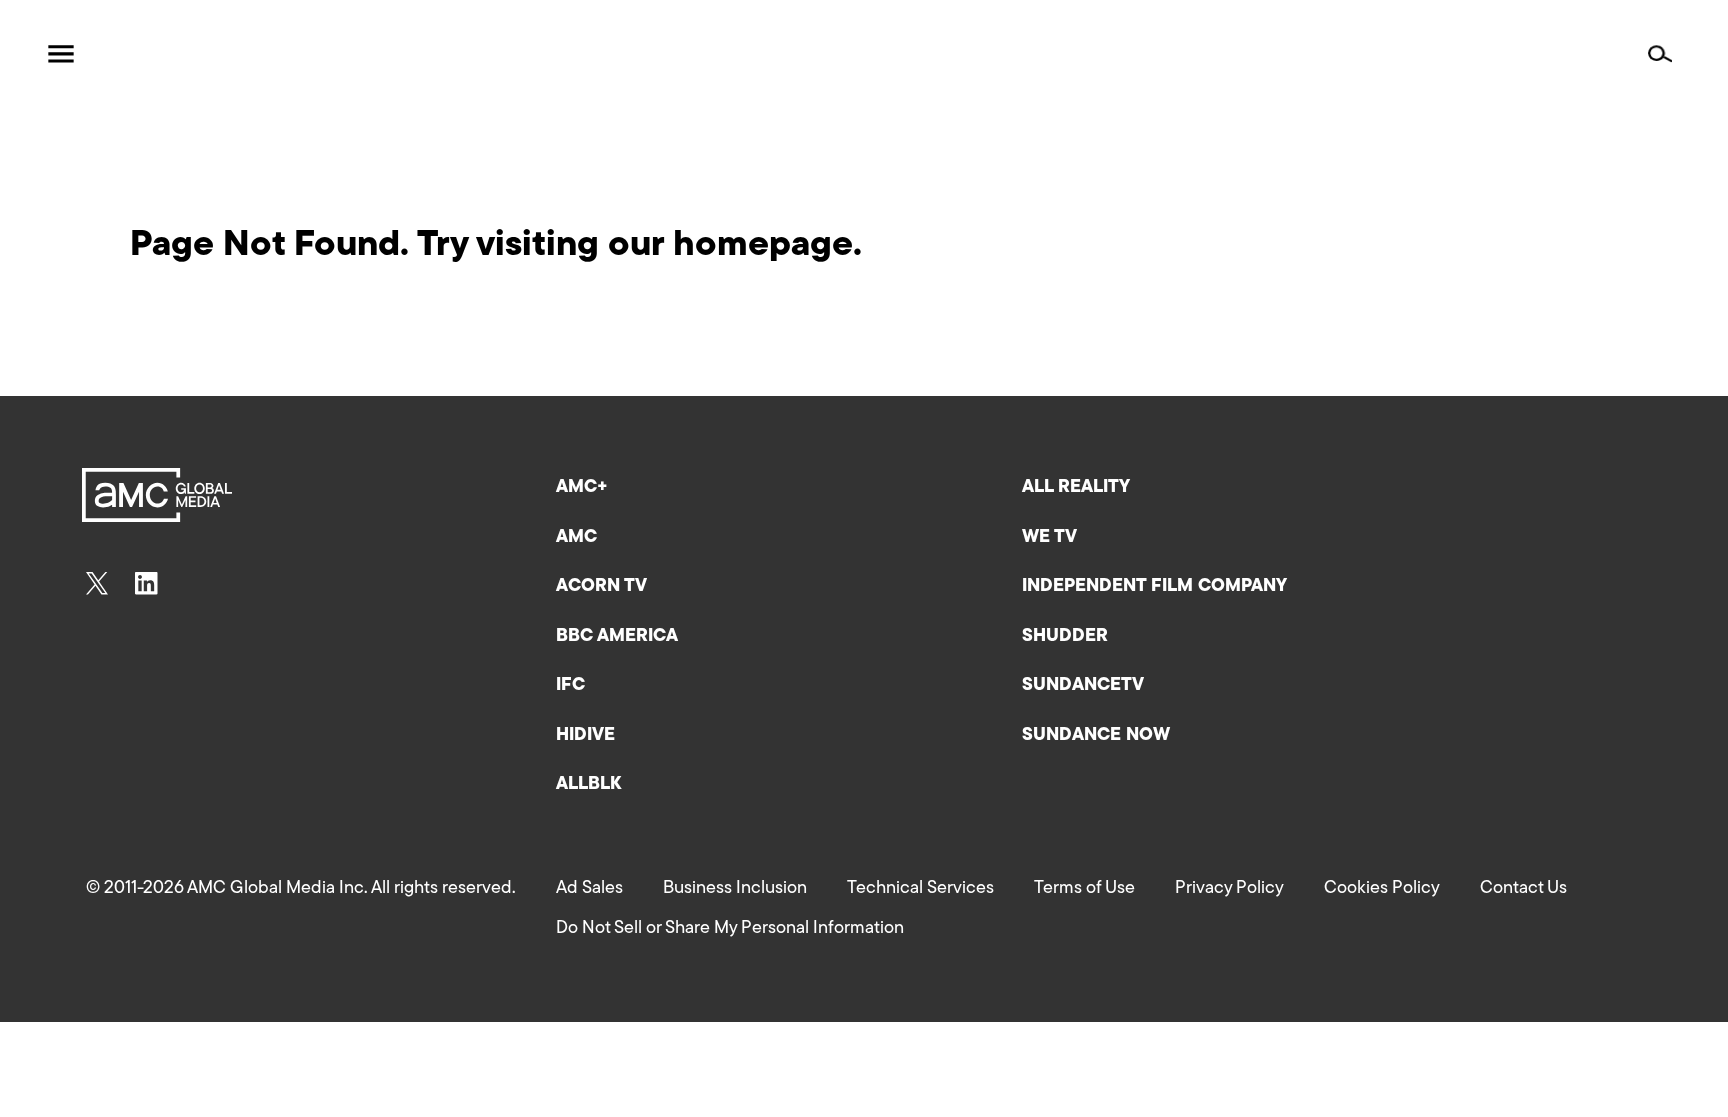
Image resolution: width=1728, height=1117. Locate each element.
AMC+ (582, 488)
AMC (576, 538)
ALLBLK (588, 785)
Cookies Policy (1382, 889)
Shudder (1065, 637)
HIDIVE (585, 736)
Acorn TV (601, 587)
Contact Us (1523, 889)
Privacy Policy (1229, 889)
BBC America (617, 637)
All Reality (1076, 488)
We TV (1049, 538)
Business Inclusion (735, 889)
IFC (570, 686)
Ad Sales (589, 889)
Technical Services (920, 889)
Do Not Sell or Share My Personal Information (730, 929)
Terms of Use (1084, 889)
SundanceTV (1083, 686)
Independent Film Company (1154, 587)
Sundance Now (1096, 736)
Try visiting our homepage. (639, 246)
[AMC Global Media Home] (155, 54)
